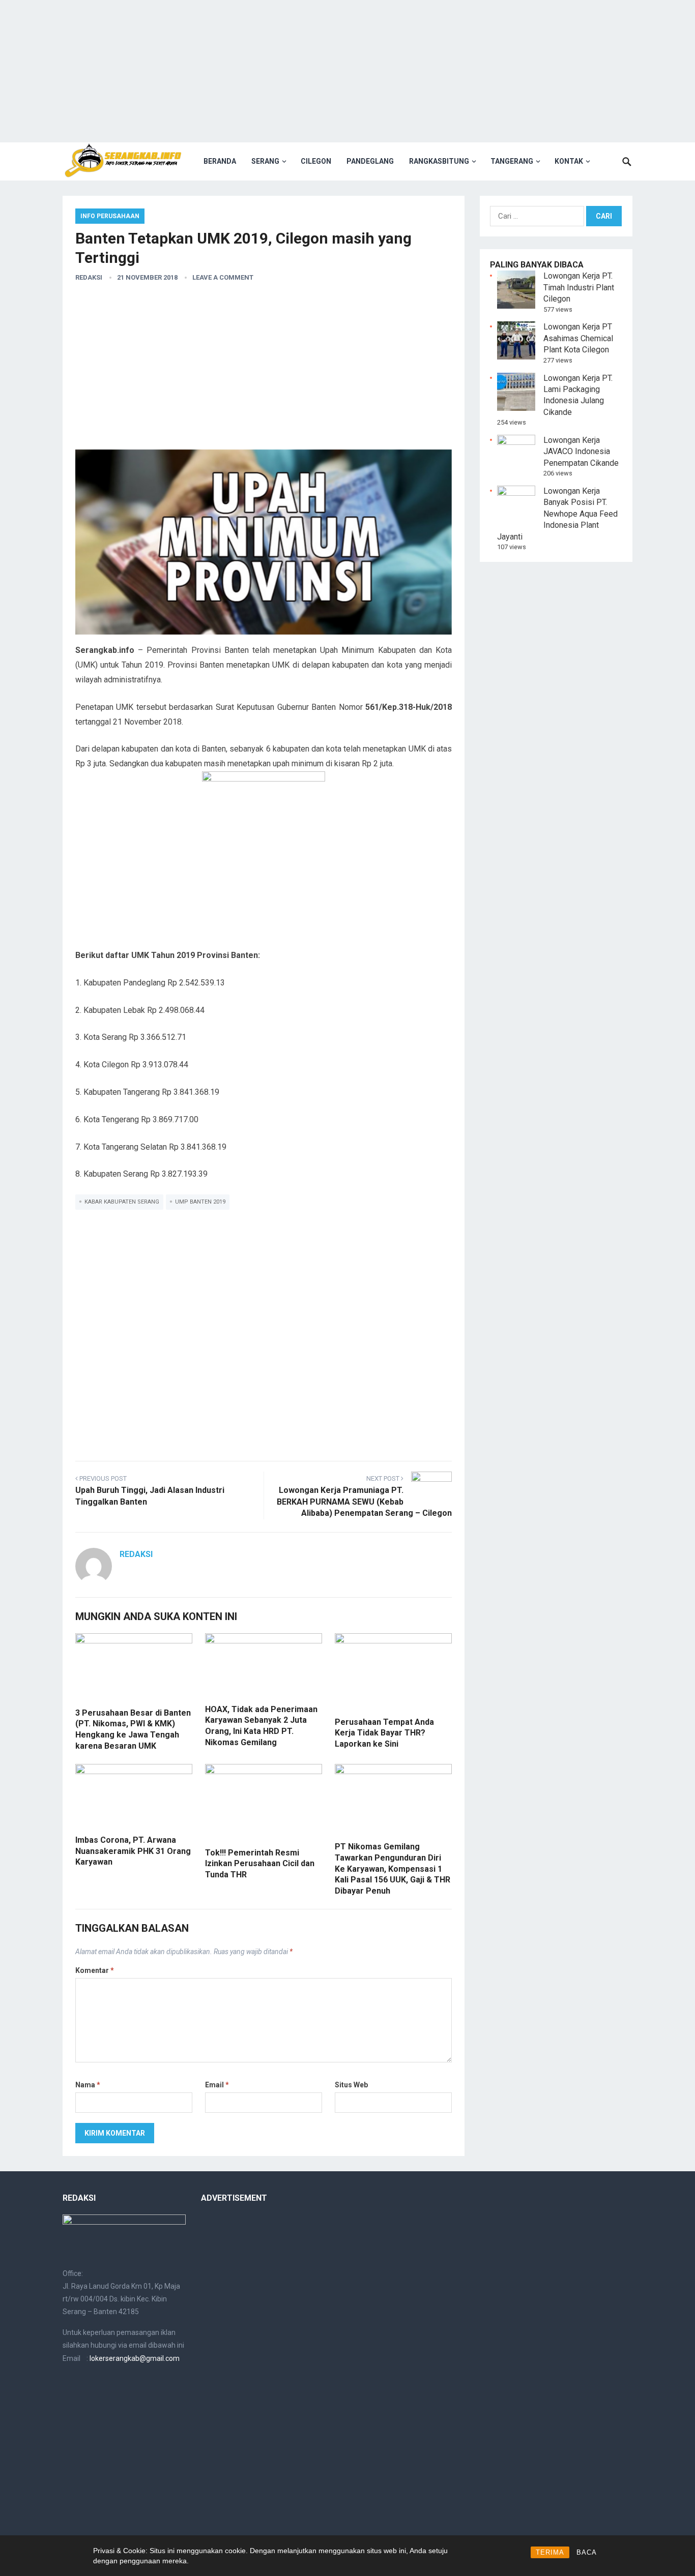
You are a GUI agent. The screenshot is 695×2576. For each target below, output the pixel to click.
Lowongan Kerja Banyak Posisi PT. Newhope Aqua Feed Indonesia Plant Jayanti (557, 514)
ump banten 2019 (200, 1202)
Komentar (95, 1970)
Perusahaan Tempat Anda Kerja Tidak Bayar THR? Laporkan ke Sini (384, 1733)
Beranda (220, 161)
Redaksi (89, 277)
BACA (587, 2552)
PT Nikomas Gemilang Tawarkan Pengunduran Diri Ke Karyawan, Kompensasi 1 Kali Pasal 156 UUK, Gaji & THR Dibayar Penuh (393, 1868)
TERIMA (550, 2552)
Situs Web (351, 2085)
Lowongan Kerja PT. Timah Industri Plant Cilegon (579, 287)
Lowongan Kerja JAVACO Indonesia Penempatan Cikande (581, 452)
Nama (88, 2085)
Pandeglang (370, 161)
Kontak (569, 161)
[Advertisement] (347, 71)
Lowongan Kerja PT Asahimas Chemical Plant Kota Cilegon (578, 338)
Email (217, 2085)
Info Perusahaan (110, 216)
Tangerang (512, 161)
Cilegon (316, 161)
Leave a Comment (223, 277)
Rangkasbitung (439, 161)
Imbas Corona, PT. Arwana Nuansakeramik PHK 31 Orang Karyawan (133, 1851)
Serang (265, 161)
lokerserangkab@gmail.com (135, 2358)
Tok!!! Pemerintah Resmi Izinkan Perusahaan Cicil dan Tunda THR (260, 1864)
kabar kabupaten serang (122, 1202)
